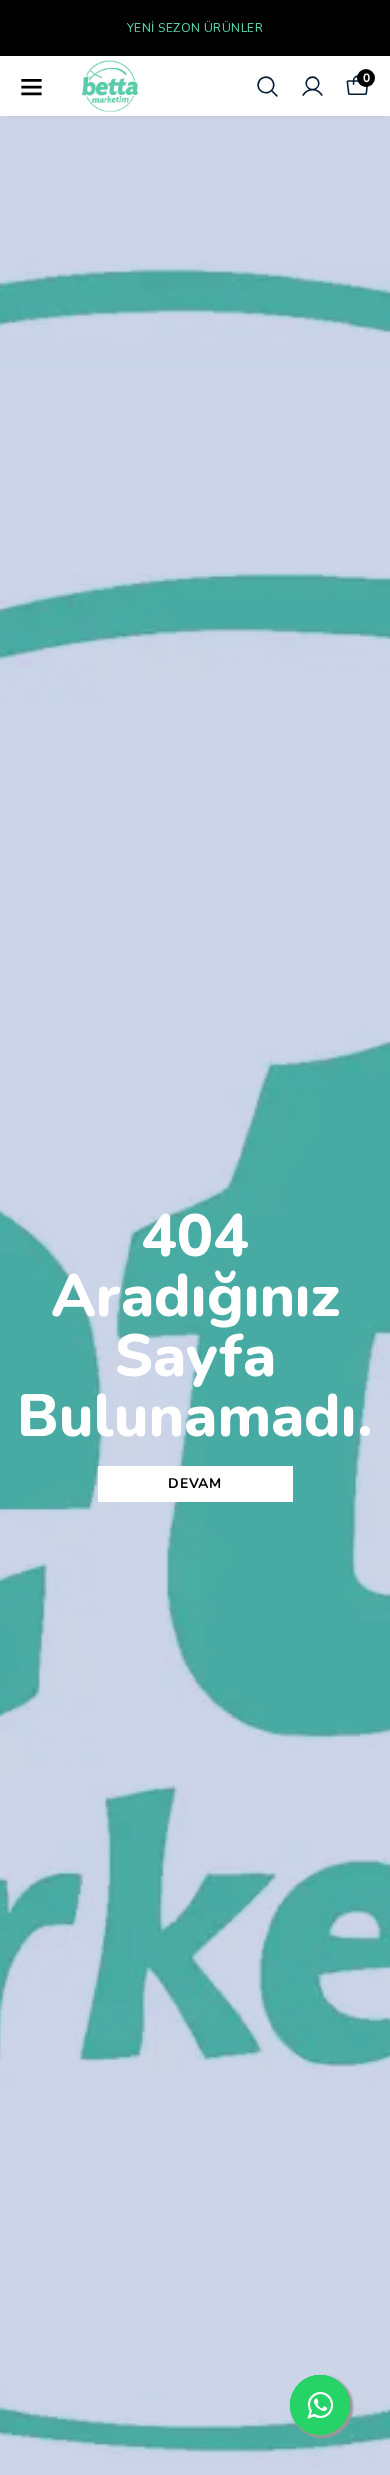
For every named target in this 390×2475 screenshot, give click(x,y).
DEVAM (195, 1483)
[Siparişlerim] (312, 86)
